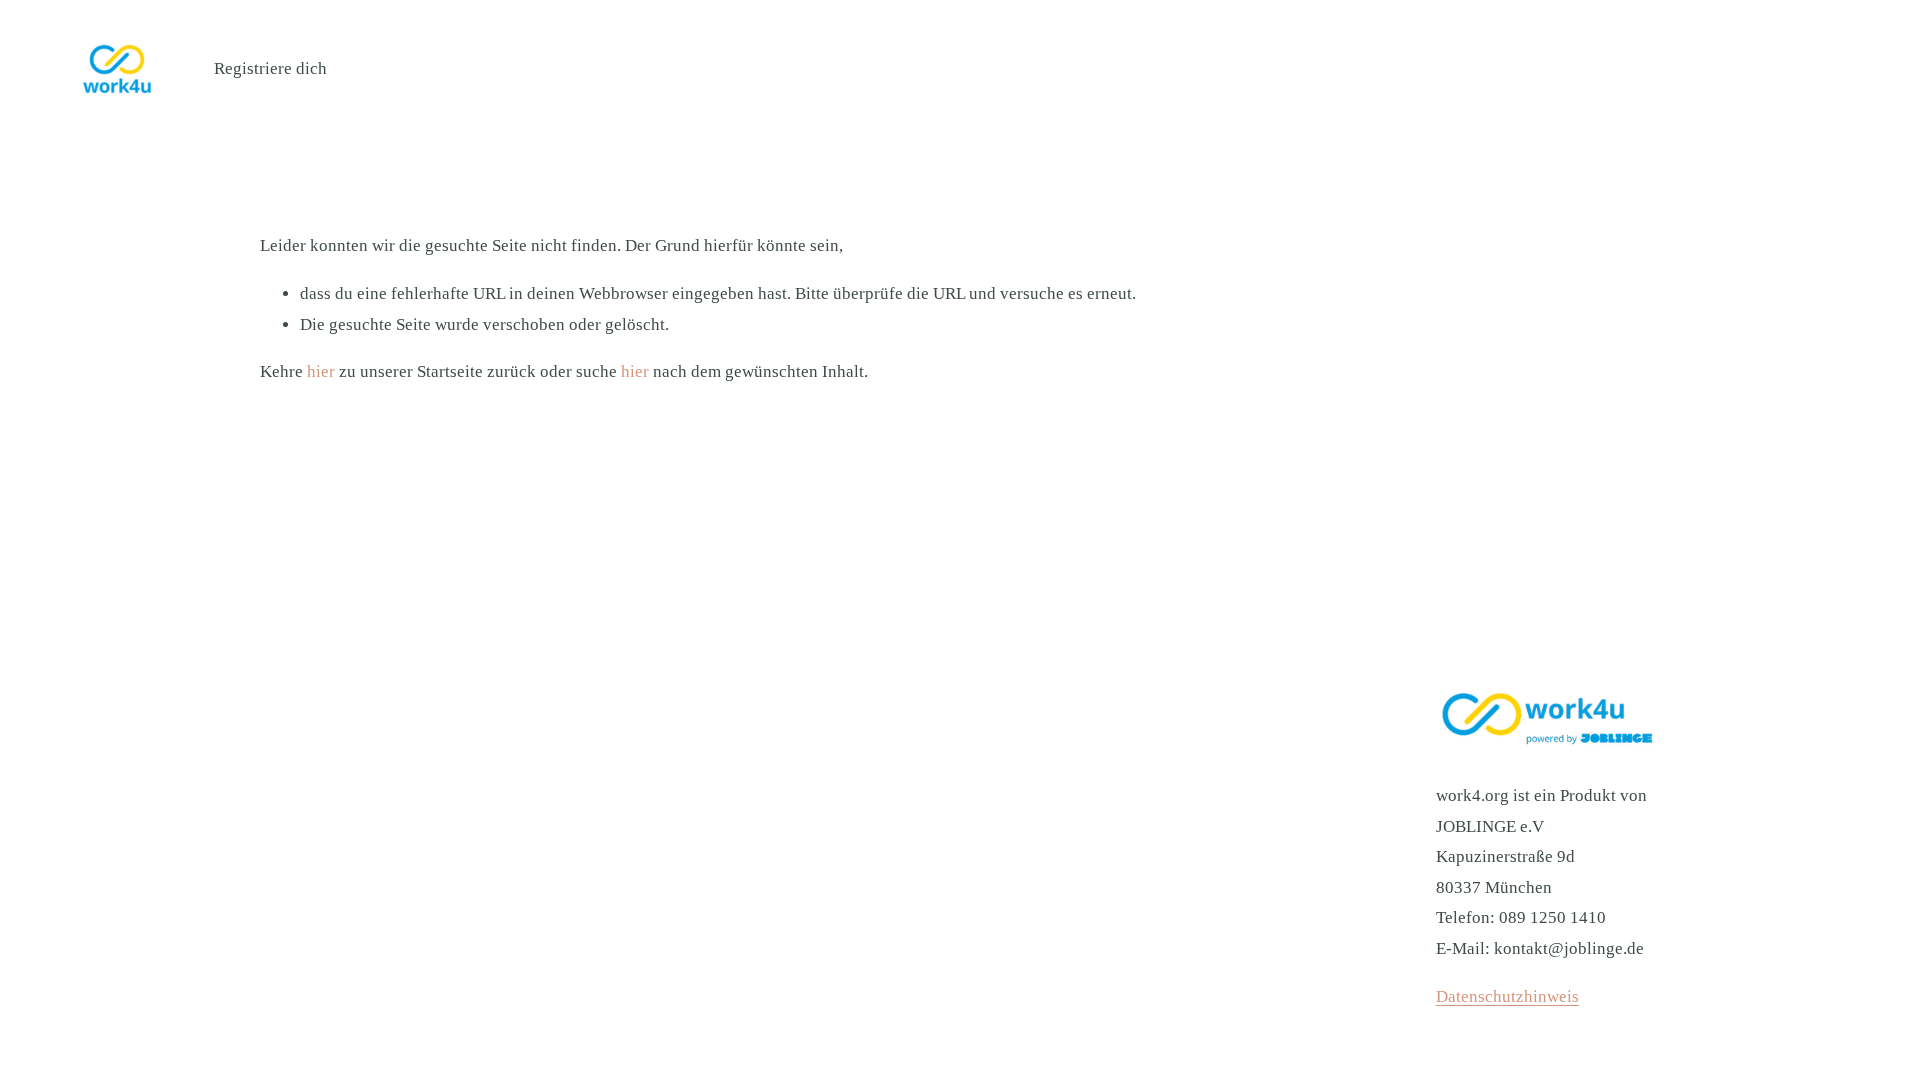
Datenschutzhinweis (1507, 996)
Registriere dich (270, 68)
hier (321, 371)
